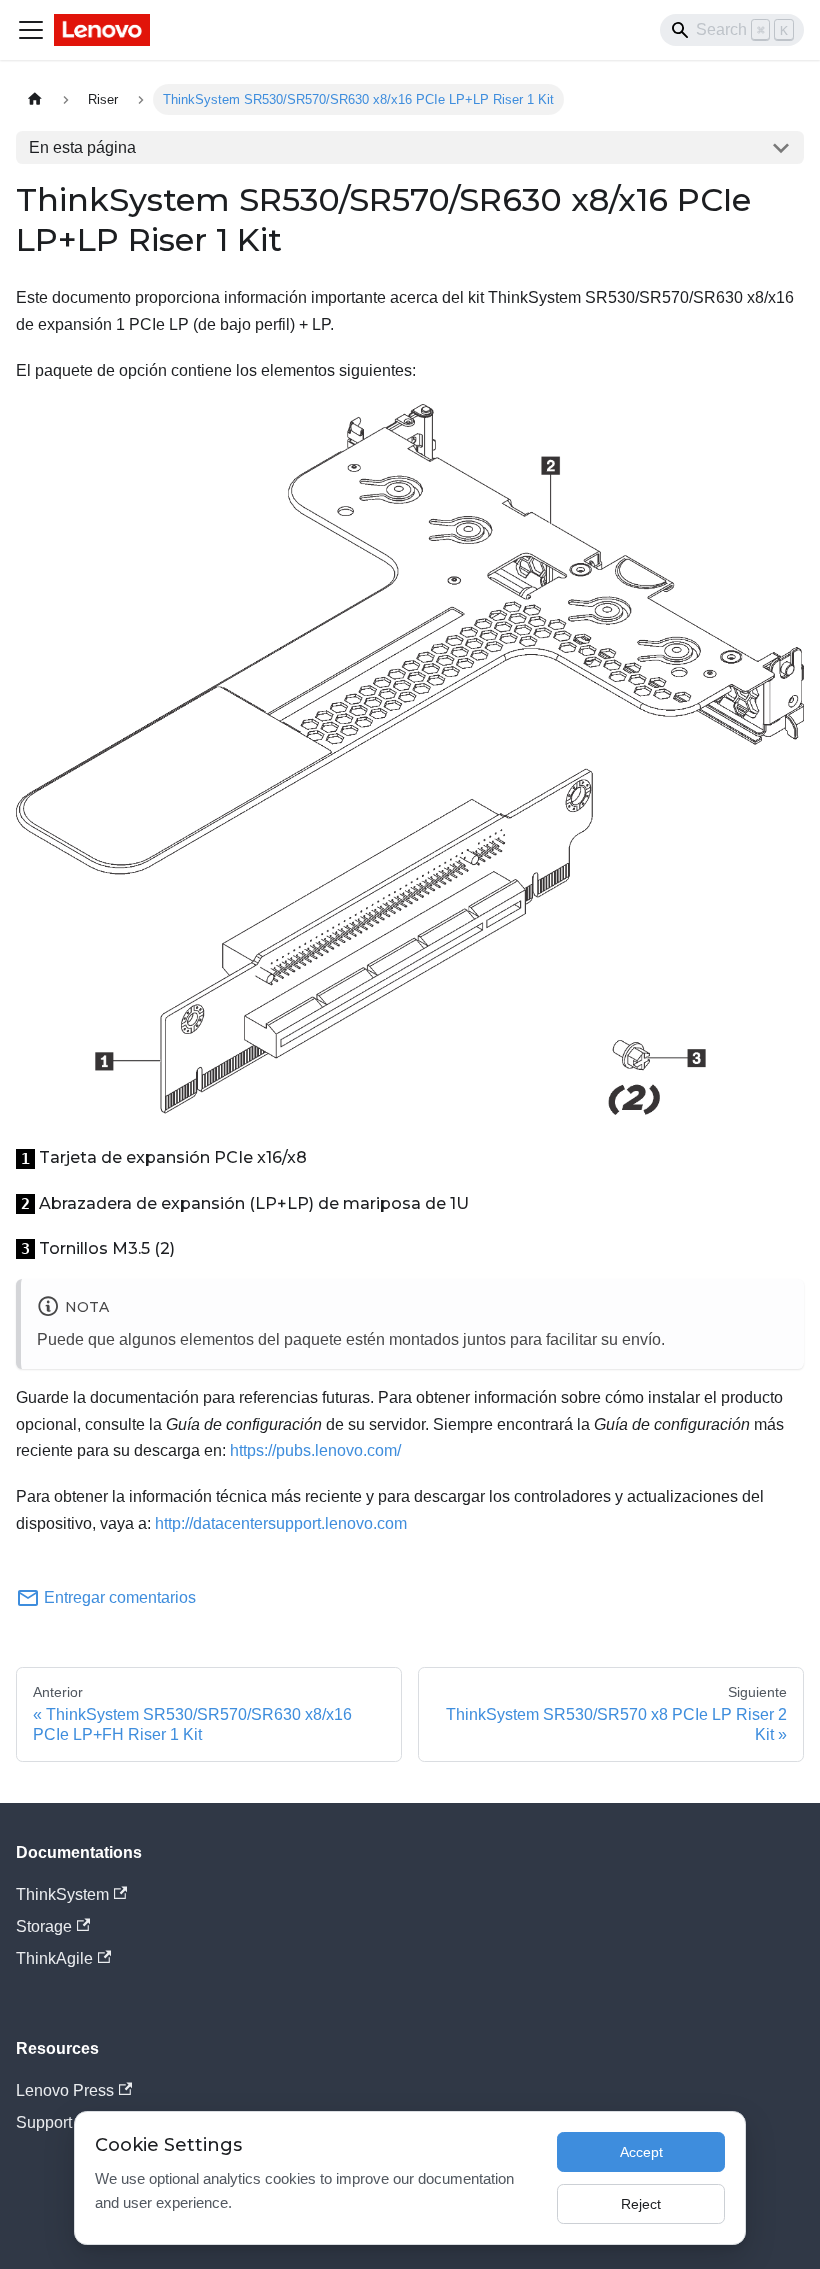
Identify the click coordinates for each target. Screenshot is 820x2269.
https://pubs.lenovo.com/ (315, 1450)
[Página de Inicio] (35, 99)
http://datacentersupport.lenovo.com (281, 1523)
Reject (641, 2204)
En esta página (82, 147)
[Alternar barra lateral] (31, 30)
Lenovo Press (65, 2090)
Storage (44, 1926)
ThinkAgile (54, 1958)
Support (44, 2122)
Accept (641, 2152)
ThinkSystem (62, 1894)
